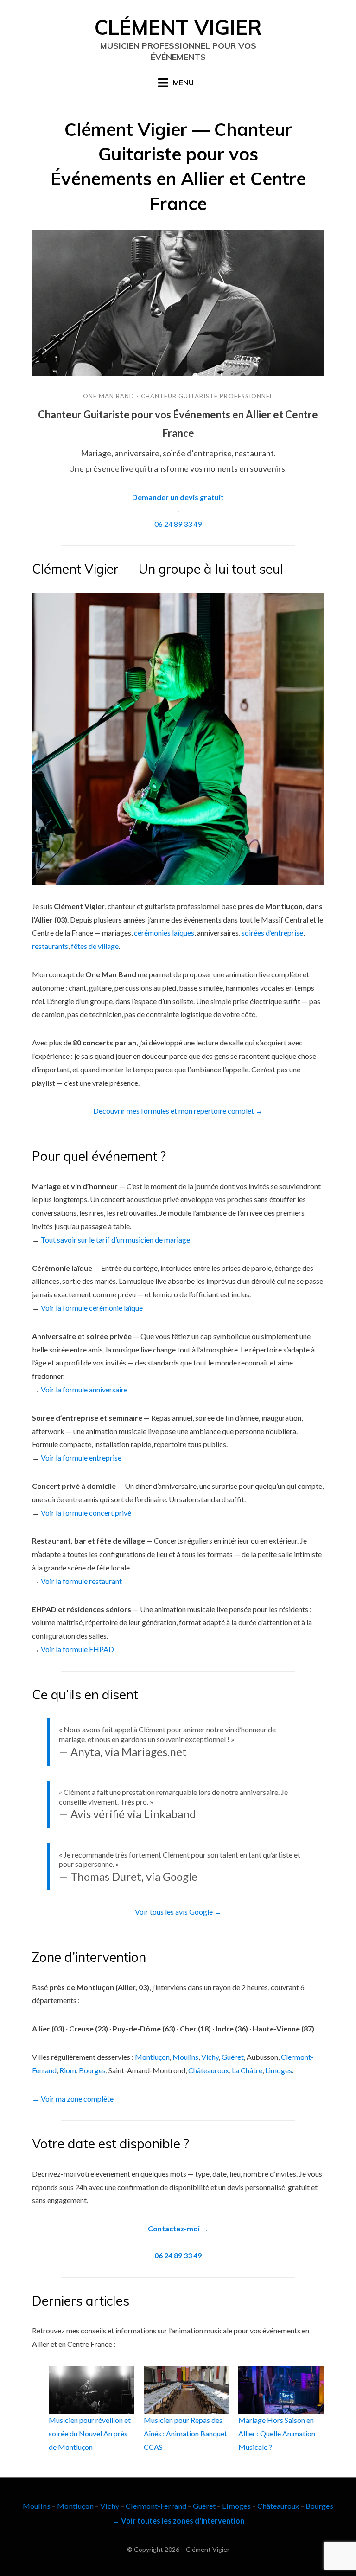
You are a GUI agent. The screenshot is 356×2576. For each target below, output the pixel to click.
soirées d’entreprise (272, 932)
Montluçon (152, 2057)
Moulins (185, 2057)
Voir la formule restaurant (81, 1581)
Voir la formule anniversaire (84, 1389)
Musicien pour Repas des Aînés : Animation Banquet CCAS (185, 2433)
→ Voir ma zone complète (73, 2099)
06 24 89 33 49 (178, 524)
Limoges (279, 2070)
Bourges (92, 2070)
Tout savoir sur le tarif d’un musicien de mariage (115, 1240)
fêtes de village (95, 946)
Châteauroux (209, 2070)
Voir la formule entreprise (81, 1458)
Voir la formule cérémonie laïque (92, 1308)
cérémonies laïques (164, 932)
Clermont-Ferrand (156, 2506)
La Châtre (247, 2070)
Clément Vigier (178, 27)
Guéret (233, 2057)
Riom (68, 2070)
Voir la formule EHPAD (77, 1649)
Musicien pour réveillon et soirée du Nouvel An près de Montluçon (90, 2433)
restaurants (50, 946)
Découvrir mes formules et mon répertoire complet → (178, 1111)
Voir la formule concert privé (86, 1513)
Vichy (210, 2057)
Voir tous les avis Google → (178, 1912)
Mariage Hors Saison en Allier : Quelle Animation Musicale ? (277, 2433)
